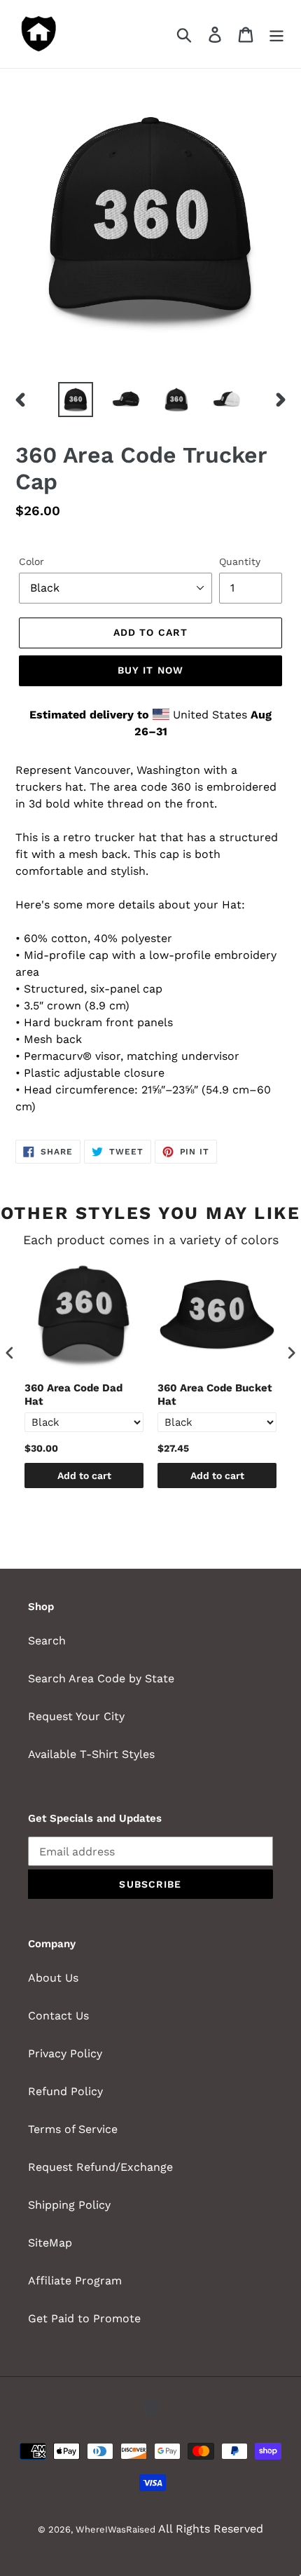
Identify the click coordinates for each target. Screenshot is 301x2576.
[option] (76, 400)
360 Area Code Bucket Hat (215, 1395)
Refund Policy (65, 2091)
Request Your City (76, 1716)
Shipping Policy (69, 2205)
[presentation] (10, 1352)
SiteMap (50, 2243)
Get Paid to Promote (84, 2318)
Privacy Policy (65, 2053)
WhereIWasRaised (115, 2529)
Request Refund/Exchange (100, 2167)
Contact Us (58, 2016)
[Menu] (276, 34)
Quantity (240, 561)
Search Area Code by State (101, 1678)
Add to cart (84, 1476)
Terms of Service (73, 2129)
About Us (53, 1978)
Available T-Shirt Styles (91, 1754)
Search (47, 1641)
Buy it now (150, 670)
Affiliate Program (75, 2281)
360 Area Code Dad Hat (73, 1395)
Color (31, 561)
